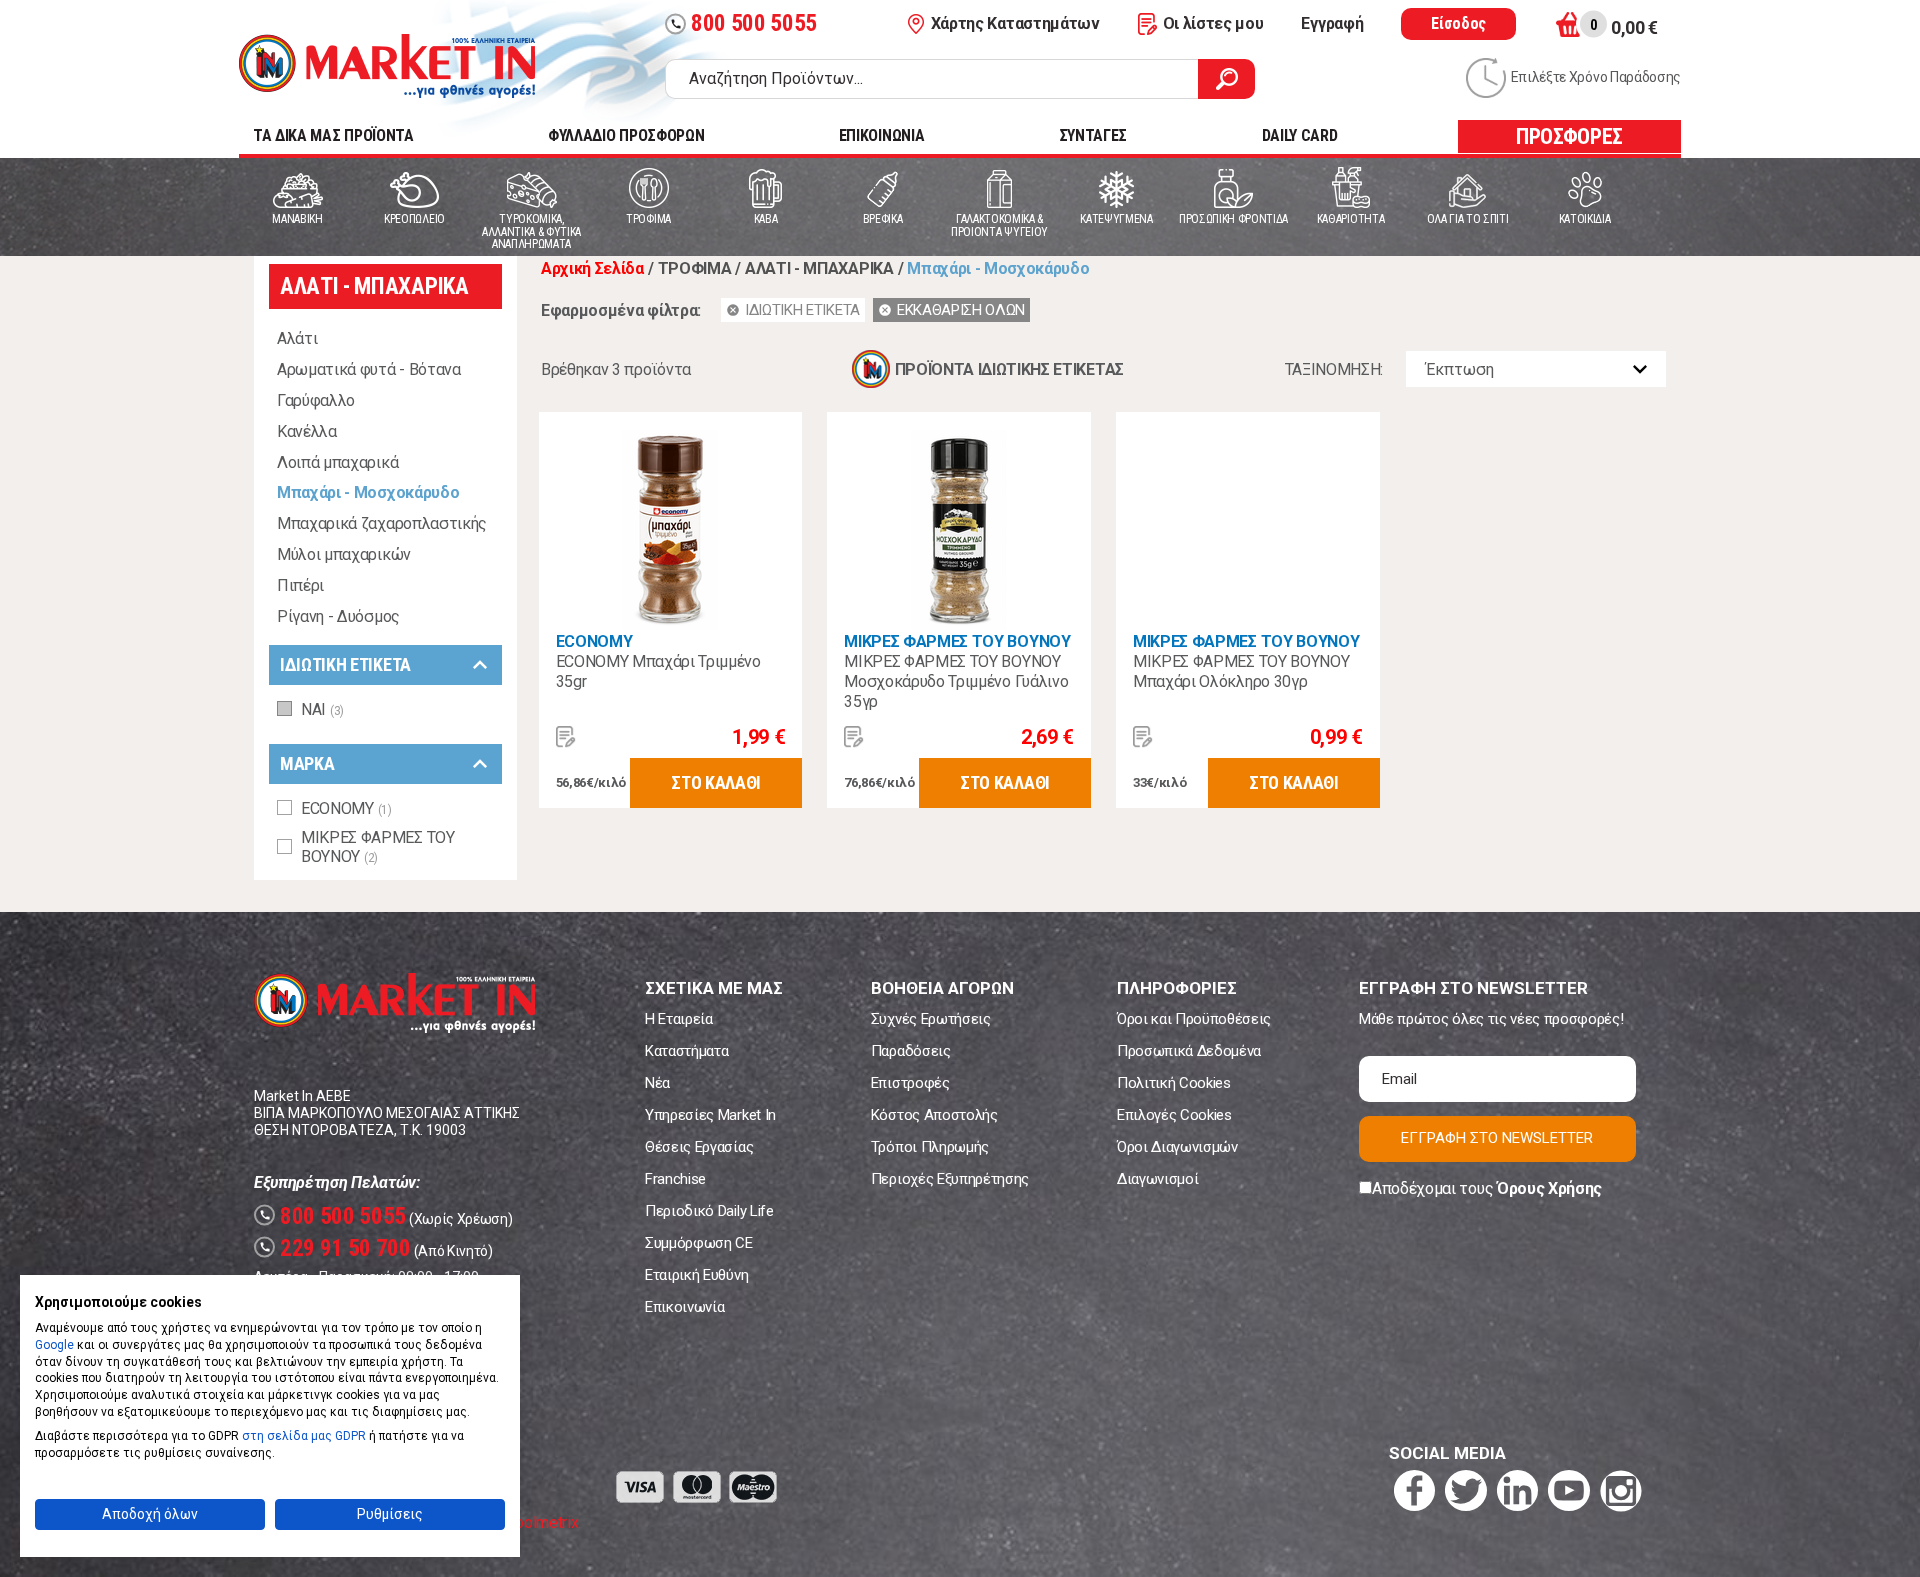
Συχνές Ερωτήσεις (931, 1019)
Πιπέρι (300, 585)
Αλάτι (297, 338)
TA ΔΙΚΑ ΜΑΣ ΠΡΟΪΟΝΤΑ (333, 135)
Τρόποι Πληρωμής (930, 1147)
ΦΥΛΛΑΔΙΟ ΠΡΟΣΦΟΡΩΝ (626, 135)
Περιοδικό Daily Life (709, 1211)
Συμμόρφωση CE (699, 1243)
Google (54, 1345)
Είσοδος (1458, 23)
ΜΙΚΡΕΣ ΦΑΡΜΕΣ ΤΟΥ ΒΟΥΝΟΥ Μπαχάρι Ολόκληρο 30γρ (1241, 671)
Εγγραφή (1332, 23)
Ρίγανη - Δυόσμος (338, 616)
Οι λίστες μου (1213, 23)
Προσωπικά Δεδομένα (1189, 1051)
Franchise (675, 1179)
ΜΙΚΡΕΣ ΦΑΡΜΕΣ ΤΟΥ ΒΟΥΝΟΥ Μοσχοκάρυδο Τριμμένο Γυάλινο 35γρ (956, 681)
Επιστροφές (910, 1083)
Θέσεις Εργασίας (699, 1147)
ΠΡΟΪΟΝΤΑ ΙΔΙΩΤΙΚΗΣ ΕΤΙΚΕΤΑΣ (1009, 369)
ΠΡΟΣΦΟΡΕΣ (1569, 136)
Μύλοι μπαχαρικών (344, 554)
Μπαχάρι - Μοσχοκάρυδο (368, 492)
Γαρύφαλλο (316, 400)
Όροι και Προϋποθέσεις (1194, 1019)
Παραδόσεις (911, 1051)
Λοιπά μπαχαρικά (337, 462)
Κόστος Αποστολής (934, 1115)
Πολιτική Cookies (1174, 1083)
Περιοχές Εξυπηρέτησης (950, 1179)
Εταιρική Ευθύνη (696, 1275)
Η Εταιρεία (679, 1019)
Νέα (657, 1083)
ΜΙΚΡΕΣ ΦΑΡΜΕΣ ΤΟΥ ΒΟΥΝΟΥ (957, 641)
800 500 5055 (743, 23)
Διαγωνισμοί (1157, 1179)
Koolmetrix (541, 1522)
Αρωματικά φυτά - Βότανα (369, 369)
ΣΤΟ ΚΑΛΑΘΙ (716, 782)
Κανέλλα (307, 431)
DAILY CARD (1300, 135)
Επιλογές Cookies (1174, 1115)
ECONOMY (594, 641)
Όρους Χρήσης (1549, 1188)
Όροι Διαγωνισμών (1177, 1147)
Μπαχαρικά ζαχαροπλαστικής (382, 523)
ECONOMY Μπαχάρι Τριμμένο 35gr (658, 671)
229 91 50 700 (335, 1248)
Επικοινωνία (684, 1307)
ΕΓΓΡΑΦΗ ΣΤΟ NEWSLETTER (1497, 1138)
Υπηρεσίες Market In (710, 1115)
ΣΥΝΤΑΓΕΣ (1093, 135)
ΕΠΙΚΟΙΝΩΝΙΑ (881, 135)
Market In (387, 66)
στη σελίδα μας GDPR (304, 1436)
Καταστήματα (686, 1051)
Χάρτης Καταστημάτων (1015, 23)
